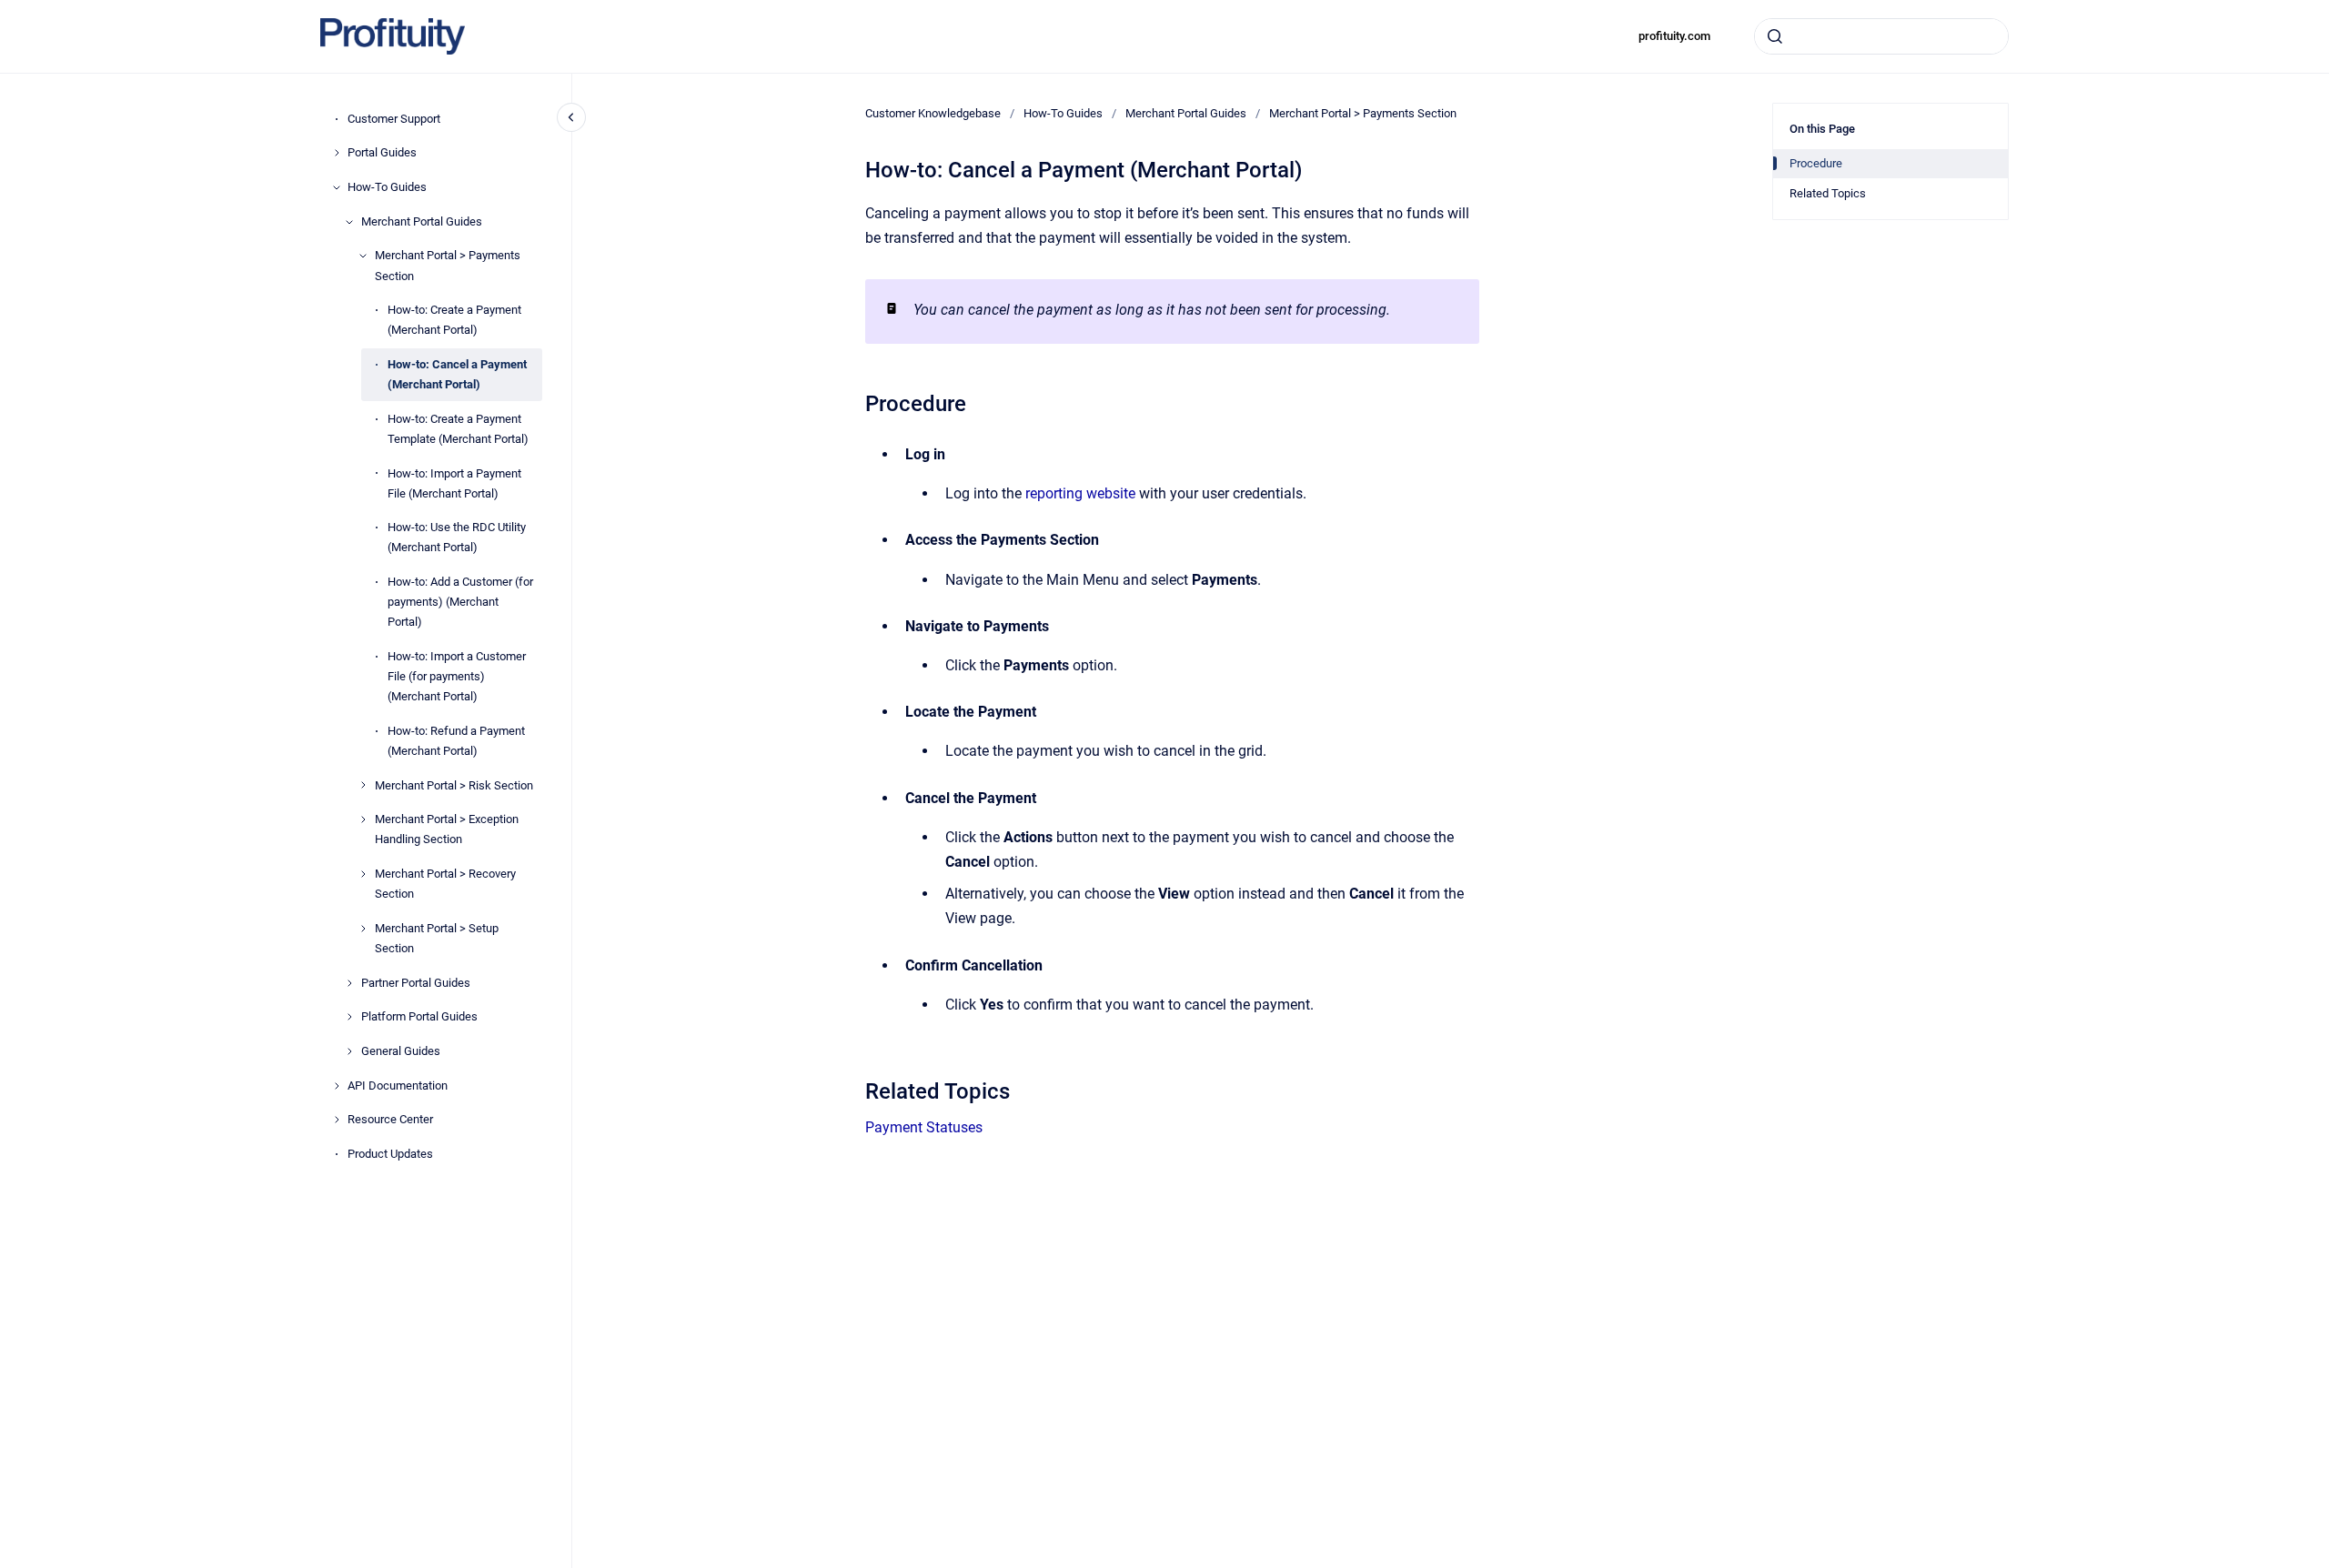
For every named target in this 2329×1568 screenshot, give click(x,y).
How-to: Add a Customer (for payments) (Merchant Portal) (460, 602)
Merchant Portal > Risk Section (454, 785)
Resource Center (390, 1120)
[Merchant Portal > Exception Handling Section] (363, 819)
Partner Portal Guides (416, 983)
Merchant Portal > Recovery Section (445, 884)
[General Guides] (349, 1051)
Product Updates (390, 1154)
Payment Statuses (924, 1127)
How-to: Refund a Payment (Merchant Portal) (456, 741)
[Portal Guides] (337, 153)
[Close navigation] (571, 117)
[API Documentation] (337, 1086)
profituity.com (1674, 36)
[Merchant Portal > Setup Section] (363, 929)
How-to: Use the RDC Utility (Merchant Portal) (457, 537)
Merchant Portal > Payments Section (448, 266)
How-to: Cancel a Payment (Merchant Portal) (457, 374)
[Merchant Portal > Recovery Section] (363, 874)
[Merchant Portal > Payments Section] (363, 256)
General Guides (401, 1051)
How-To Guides (387, 187)
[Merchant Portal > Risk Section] (363, 785)
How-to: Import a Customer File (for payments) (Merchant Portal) (457, 676)
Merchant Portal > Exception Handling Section (447, 829)
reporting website (1080, 493)
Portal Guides (382, 152)
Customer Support (394, 119)
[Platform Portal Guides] (349, 1017)
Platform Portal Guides (419, 1016)
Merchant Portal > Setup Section (437, 938)
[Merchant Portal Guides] (349, 222)
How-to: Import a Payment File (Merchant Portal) (454, 483)
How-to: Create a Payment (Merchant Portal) (454, 320)
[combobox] (1881, 36)
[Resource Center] (337, 1120)
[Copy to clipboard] (857, 402)
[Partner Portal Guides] (349, 983)
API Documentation (398, 1086)
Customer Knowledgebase (933, 113)
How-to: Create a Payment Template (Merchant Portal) (458, 429)
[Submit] (1775, 36)
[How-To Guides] (337, 187)
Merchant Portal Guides (422, 221)
